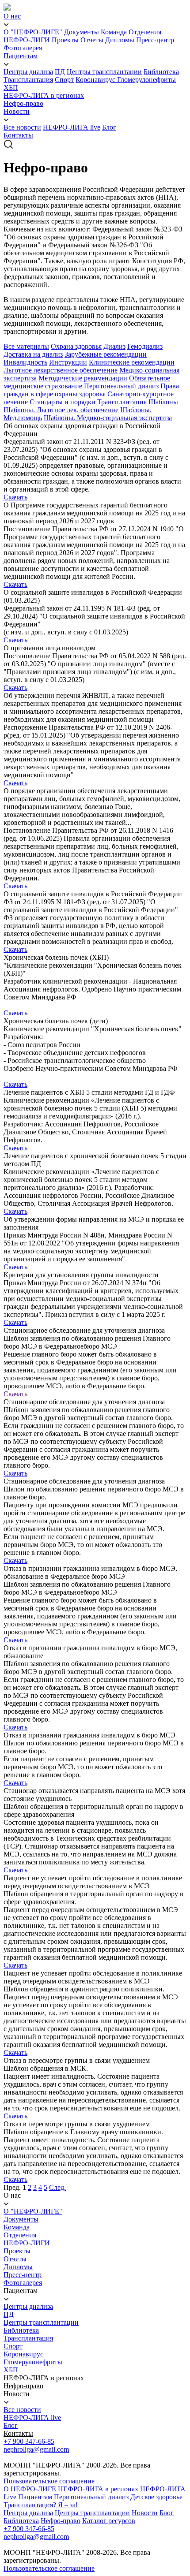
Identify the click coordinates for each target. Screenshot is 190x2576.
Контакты (18, 135)
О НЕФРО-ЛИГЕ (30, 2489)
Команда (114, 32)
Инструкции (68, 362)
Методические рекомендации (83, 378)
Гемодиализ (145, 346)
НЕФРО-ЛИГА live (72, 127)
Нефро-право (23, 103)
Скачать (15, 497)
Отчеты (92, 40)
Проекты (65, 40)
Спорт (64, 80)
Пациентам (21, 56)
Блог (109, 127)
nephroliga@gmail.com (36, 2449)
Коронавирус (96, 80)
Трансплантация (28, 80)
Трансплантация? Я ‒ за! (41, 2505)
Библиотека (161, 72)
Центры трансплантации (104, 72)
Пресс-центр (155, 40)
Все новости (22, 127)
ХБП (11, 88)
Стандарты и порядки (63, 402)
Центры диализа (28, 72)
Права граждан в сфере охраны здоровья (91, 390)
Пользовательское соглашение (49, 2481)
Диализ (114, 346)
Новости (17, 111)
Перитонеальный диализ (121, 386)
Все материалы (26, 346)
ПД (60, 72)
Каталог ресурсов (109, 2521)
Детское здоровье (156, 2497)
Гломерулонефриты (146, 80)
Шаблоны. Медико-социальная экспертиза (108, 418)
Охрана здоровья (76, 346)
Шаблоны (163, 402)
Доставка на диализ (33, 354)
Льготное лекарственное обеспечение (61, 370)
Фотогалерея (23, 48)
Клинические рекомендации (132, 362)
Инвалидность (25, 362)
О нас (12, 16)
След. (57, 2187)
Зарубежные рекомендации (106, 354)
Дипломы (120, 40)
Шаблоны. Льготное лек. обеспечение (61, 410)
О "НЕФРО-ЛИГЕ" (33, 32)
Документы (82, 32)
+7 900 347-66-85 (29, 2441)
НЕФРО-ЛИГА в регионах (44, 95)
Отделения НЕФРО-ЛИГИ (27, 2239)
